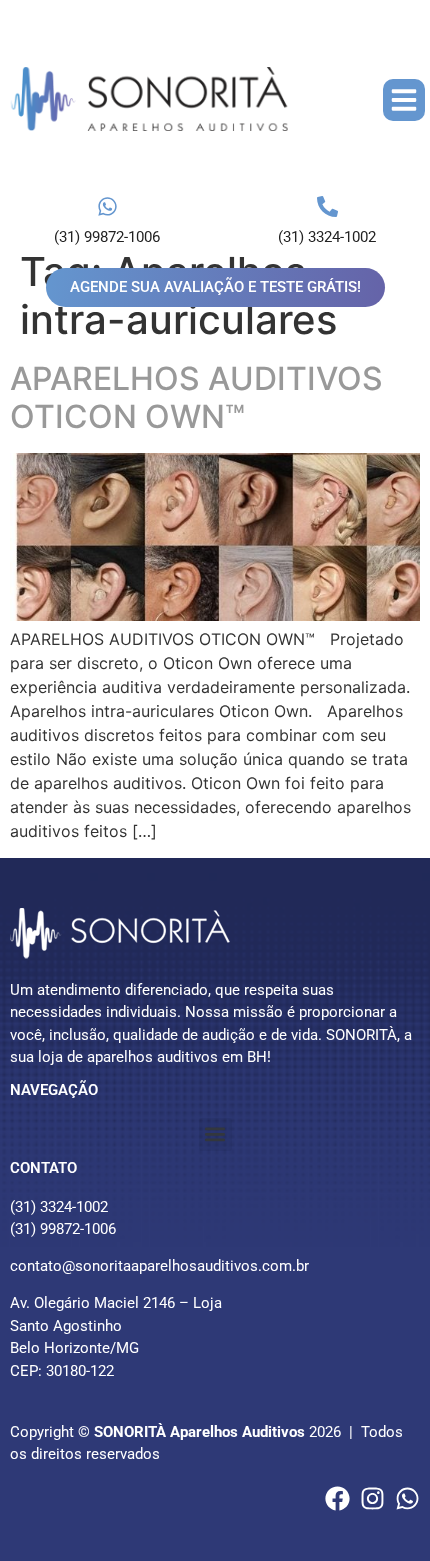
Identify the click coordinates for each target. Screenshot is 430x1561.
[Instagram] (372, 1498)
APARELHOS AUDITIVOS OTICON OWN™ (196, 397)
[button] (404, 100)
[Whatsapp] (407, 1498)
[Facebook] (337, 1498)
